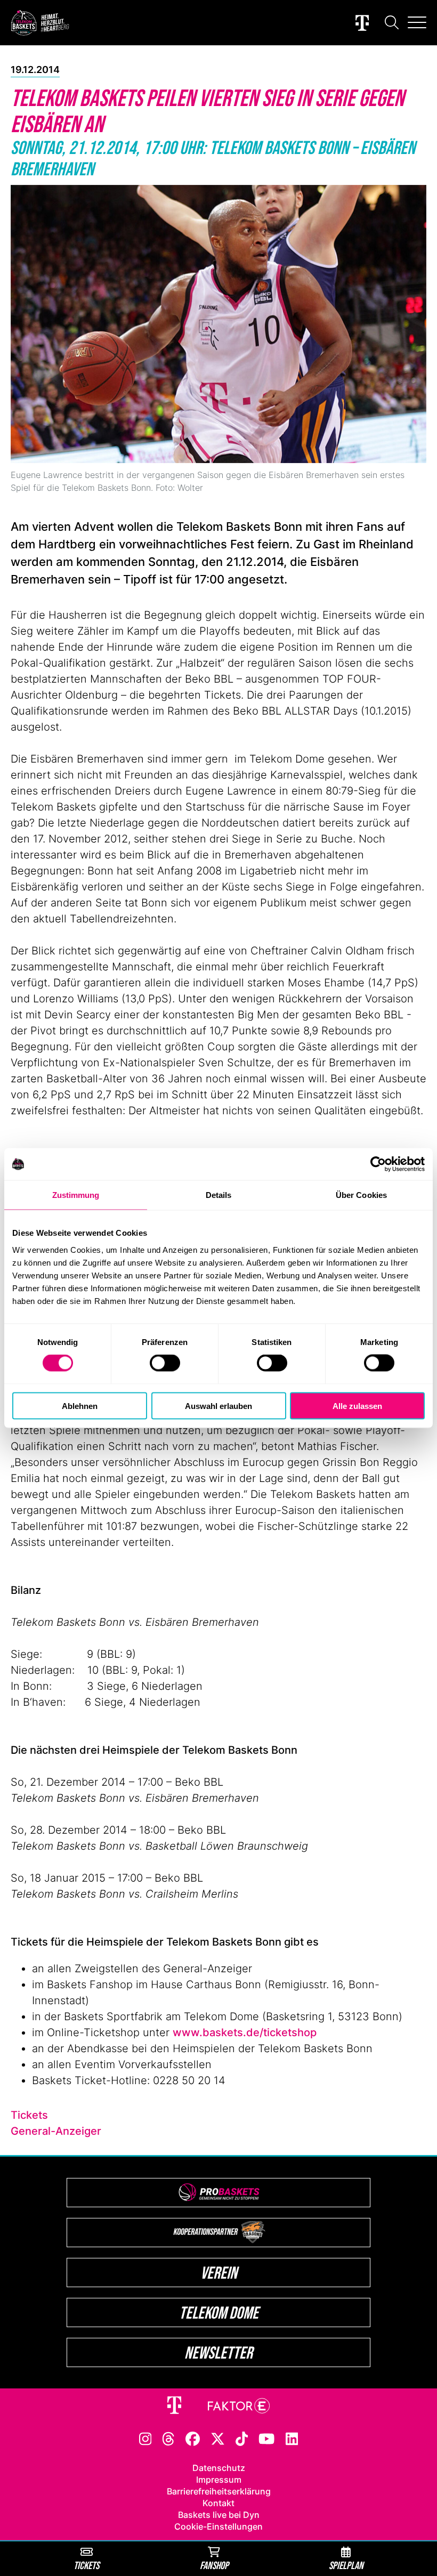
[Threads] (168, 2438)
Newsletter (218, 2352)
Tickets (29, 2115)
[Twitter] (218, 2438)
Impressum (219, 2480)
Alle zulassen (357, 1406)
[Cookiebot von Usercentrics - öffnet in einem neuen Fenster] (378, 1164)
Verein (219, 2273)
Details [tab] (219, 1195)
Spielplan (346, 2565)
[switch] (165, 1363)
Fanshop (214, 2565)
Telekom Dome (219, 2312)
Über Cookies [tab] (361, 1195)
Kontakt (218, 2503)
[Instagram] (145, 2438)
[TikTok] (242, 2438)
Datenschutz (219, 2468)
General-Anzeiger (56, 2131)
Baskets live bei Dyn (219, 2515)
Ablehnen (80, 1406)
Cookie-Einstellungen (218, 2526)
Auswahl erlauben (218, 1406)
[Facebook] (193, 2438)
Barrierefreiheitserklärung (219, 2491)
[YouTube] (266, 2438)
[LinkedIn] (292, 2438)
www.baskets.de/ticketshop (245, 2032)
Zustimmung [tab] (76, 1195)
